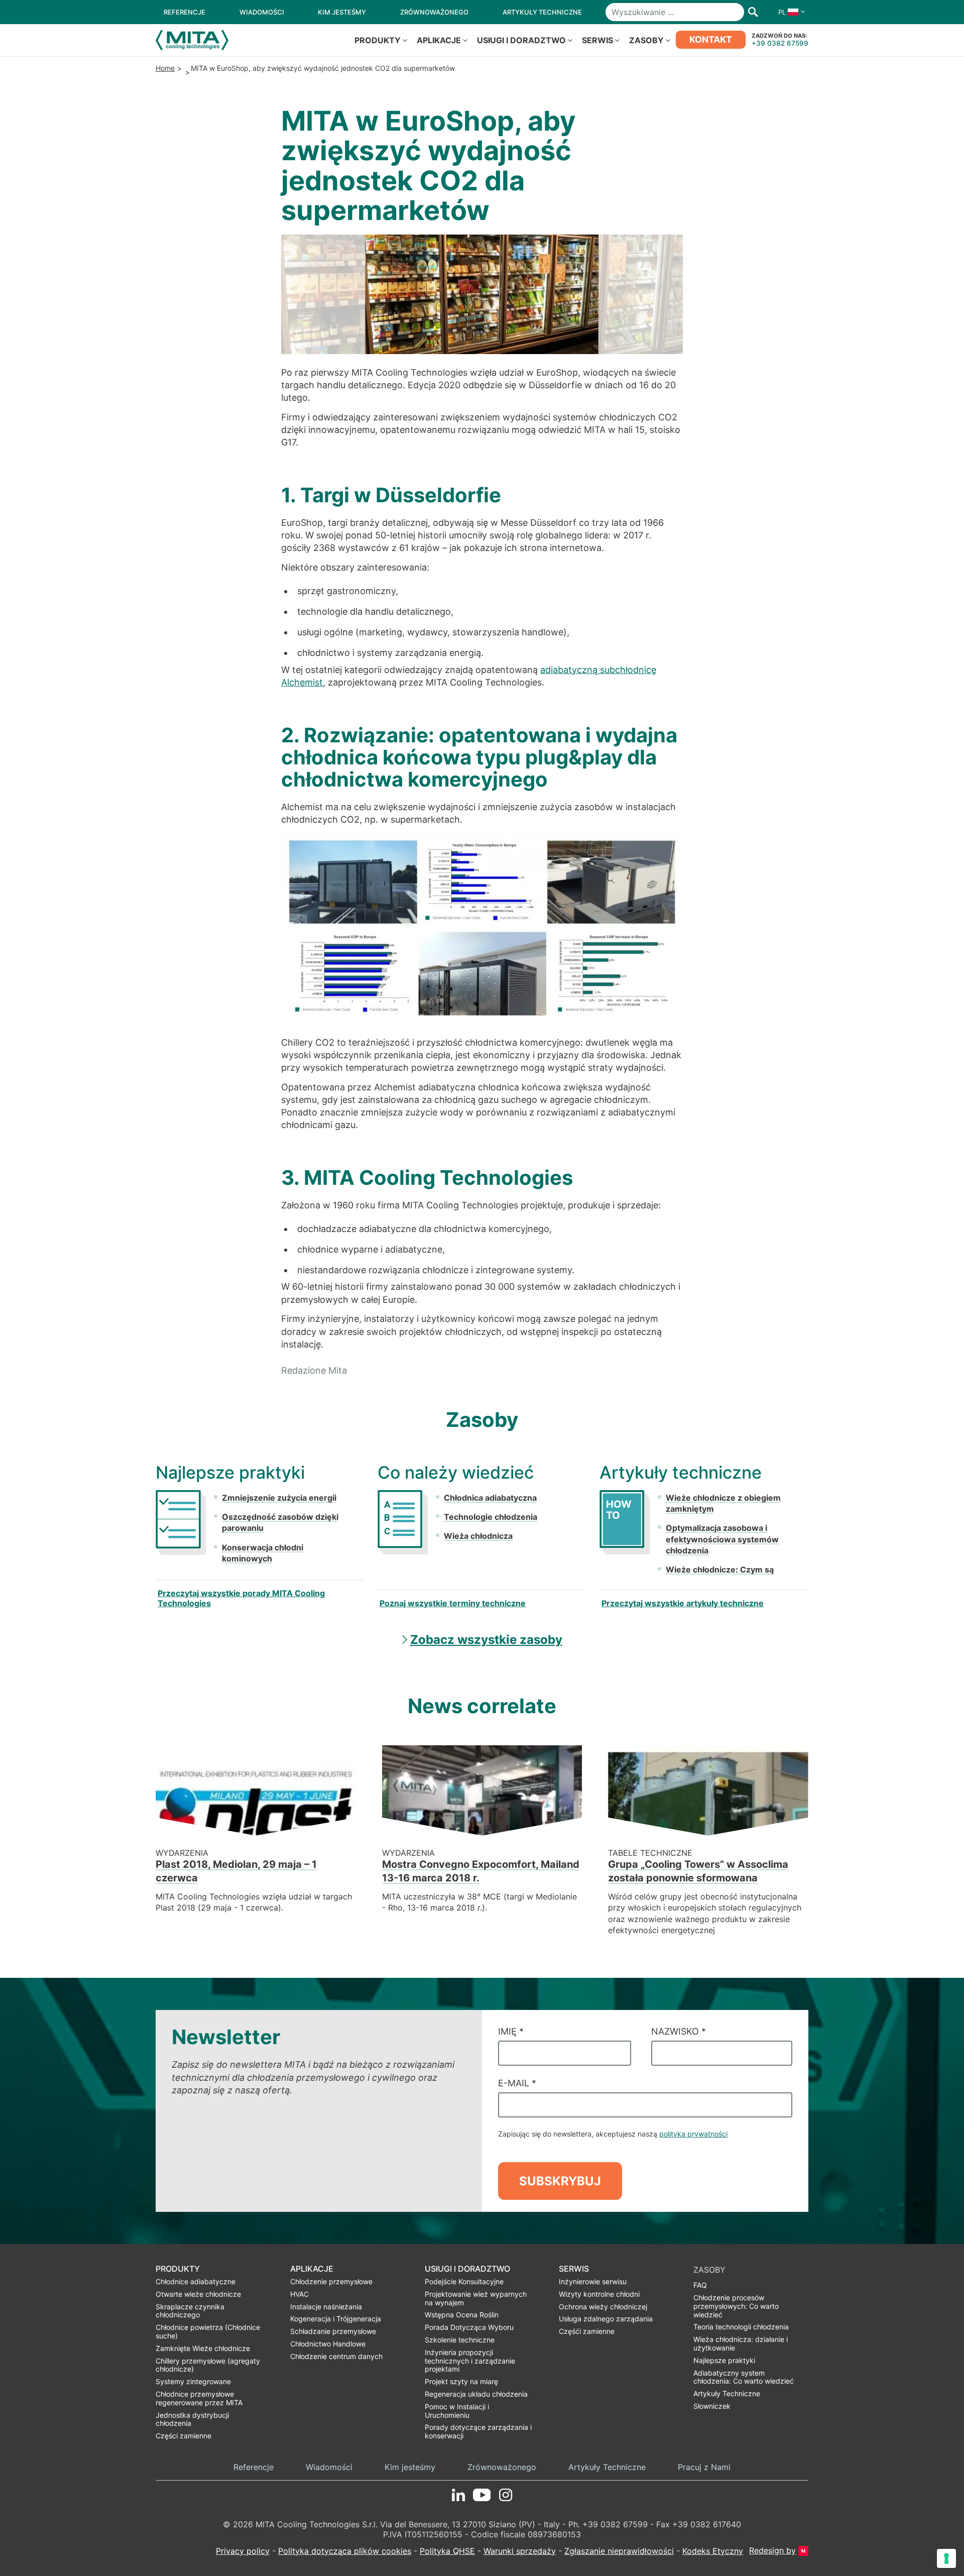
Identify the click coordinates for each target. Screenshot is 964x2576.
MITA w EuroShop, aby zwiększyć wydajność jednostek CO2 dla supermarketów (323, 68)
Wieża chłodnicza (478, 1536)
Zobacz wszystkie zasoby (486, 1640)
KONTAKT (711, 39)
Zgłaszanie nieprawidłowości (619, 2551)
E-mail (517, 2083)
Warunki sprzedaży (520, 2551)
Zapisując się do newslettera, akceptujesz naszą (613, 2134)
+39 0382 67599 (780, 43)
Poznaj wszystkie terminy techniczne (453, 1603)
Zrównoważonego (502, 2467)
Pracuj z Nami (704, 2467)
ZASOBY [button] (646, 40)
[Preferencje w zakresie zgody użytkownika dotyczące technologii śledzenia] (946, 2558)
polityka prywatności (693, 2134)
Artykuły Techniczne (607, 2467)
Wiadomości (329, 2467)
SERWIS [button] (597, 40)
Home (165, 68)
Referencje (254, 2467)
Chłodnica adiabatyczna (490, 1498)
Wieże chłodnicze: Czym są (720, 1570)
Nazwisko (679, 2031)
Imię (511, 2031)
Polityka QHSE (447, 2551)
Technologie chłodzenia (491, 1517)
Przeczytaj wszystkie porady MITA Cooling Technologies (241, 1598)
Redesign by (772, 2551)
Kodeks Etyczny (713, 2551)
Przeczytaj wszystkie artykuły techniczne (683, 1603)
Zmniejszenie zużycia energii (279, 1498)
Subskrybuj (560, 2181)
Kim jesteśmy (410, 2467)
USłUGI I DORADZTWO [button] (521, 40)
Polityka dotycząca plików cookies (345, 2551)
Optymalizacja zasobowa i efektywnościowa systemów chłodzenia (722, 1539)
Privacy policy (243, 2551)
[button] (789, 12)
